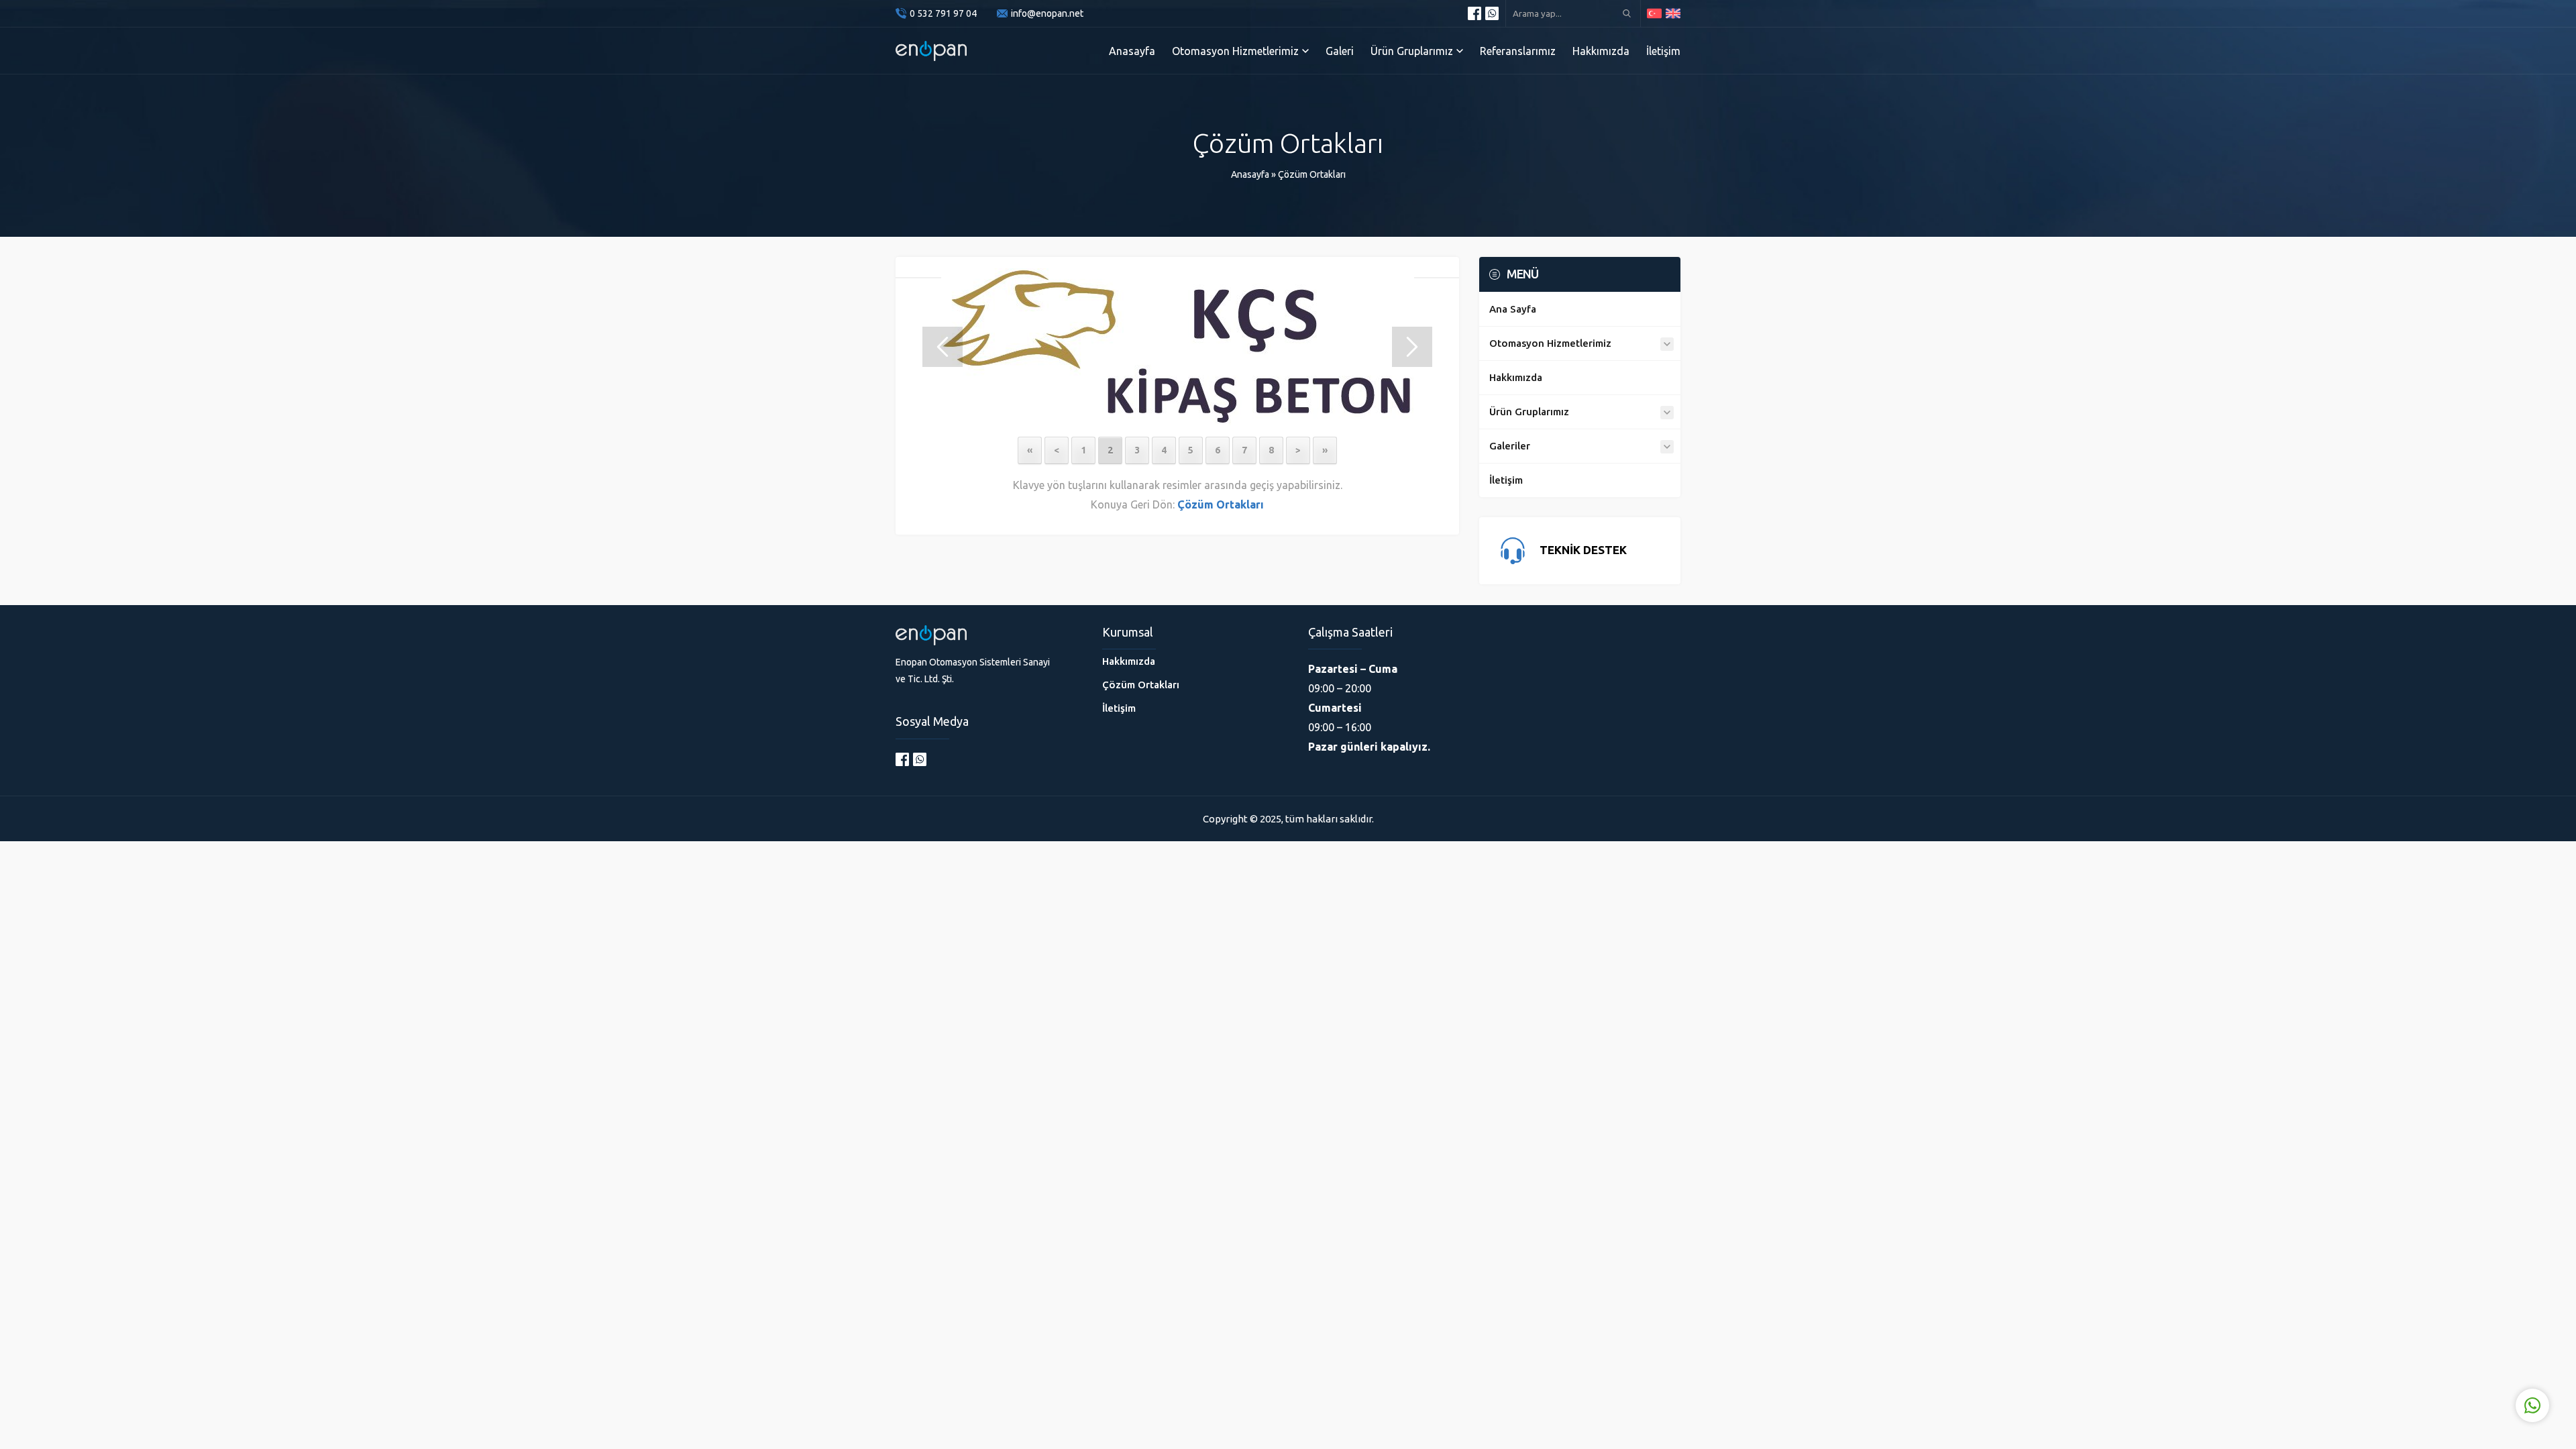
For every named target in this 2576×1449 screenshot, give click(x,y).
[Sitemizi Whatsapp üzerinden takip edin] (1492, 13)
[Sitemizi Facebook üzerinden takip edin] (1474, 13)
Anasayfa (1250, 174)
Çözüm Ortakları (1312, 174)
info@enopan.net (1047, 13)
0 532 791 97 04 (943, 13)
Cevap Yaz (2449, 1350)
